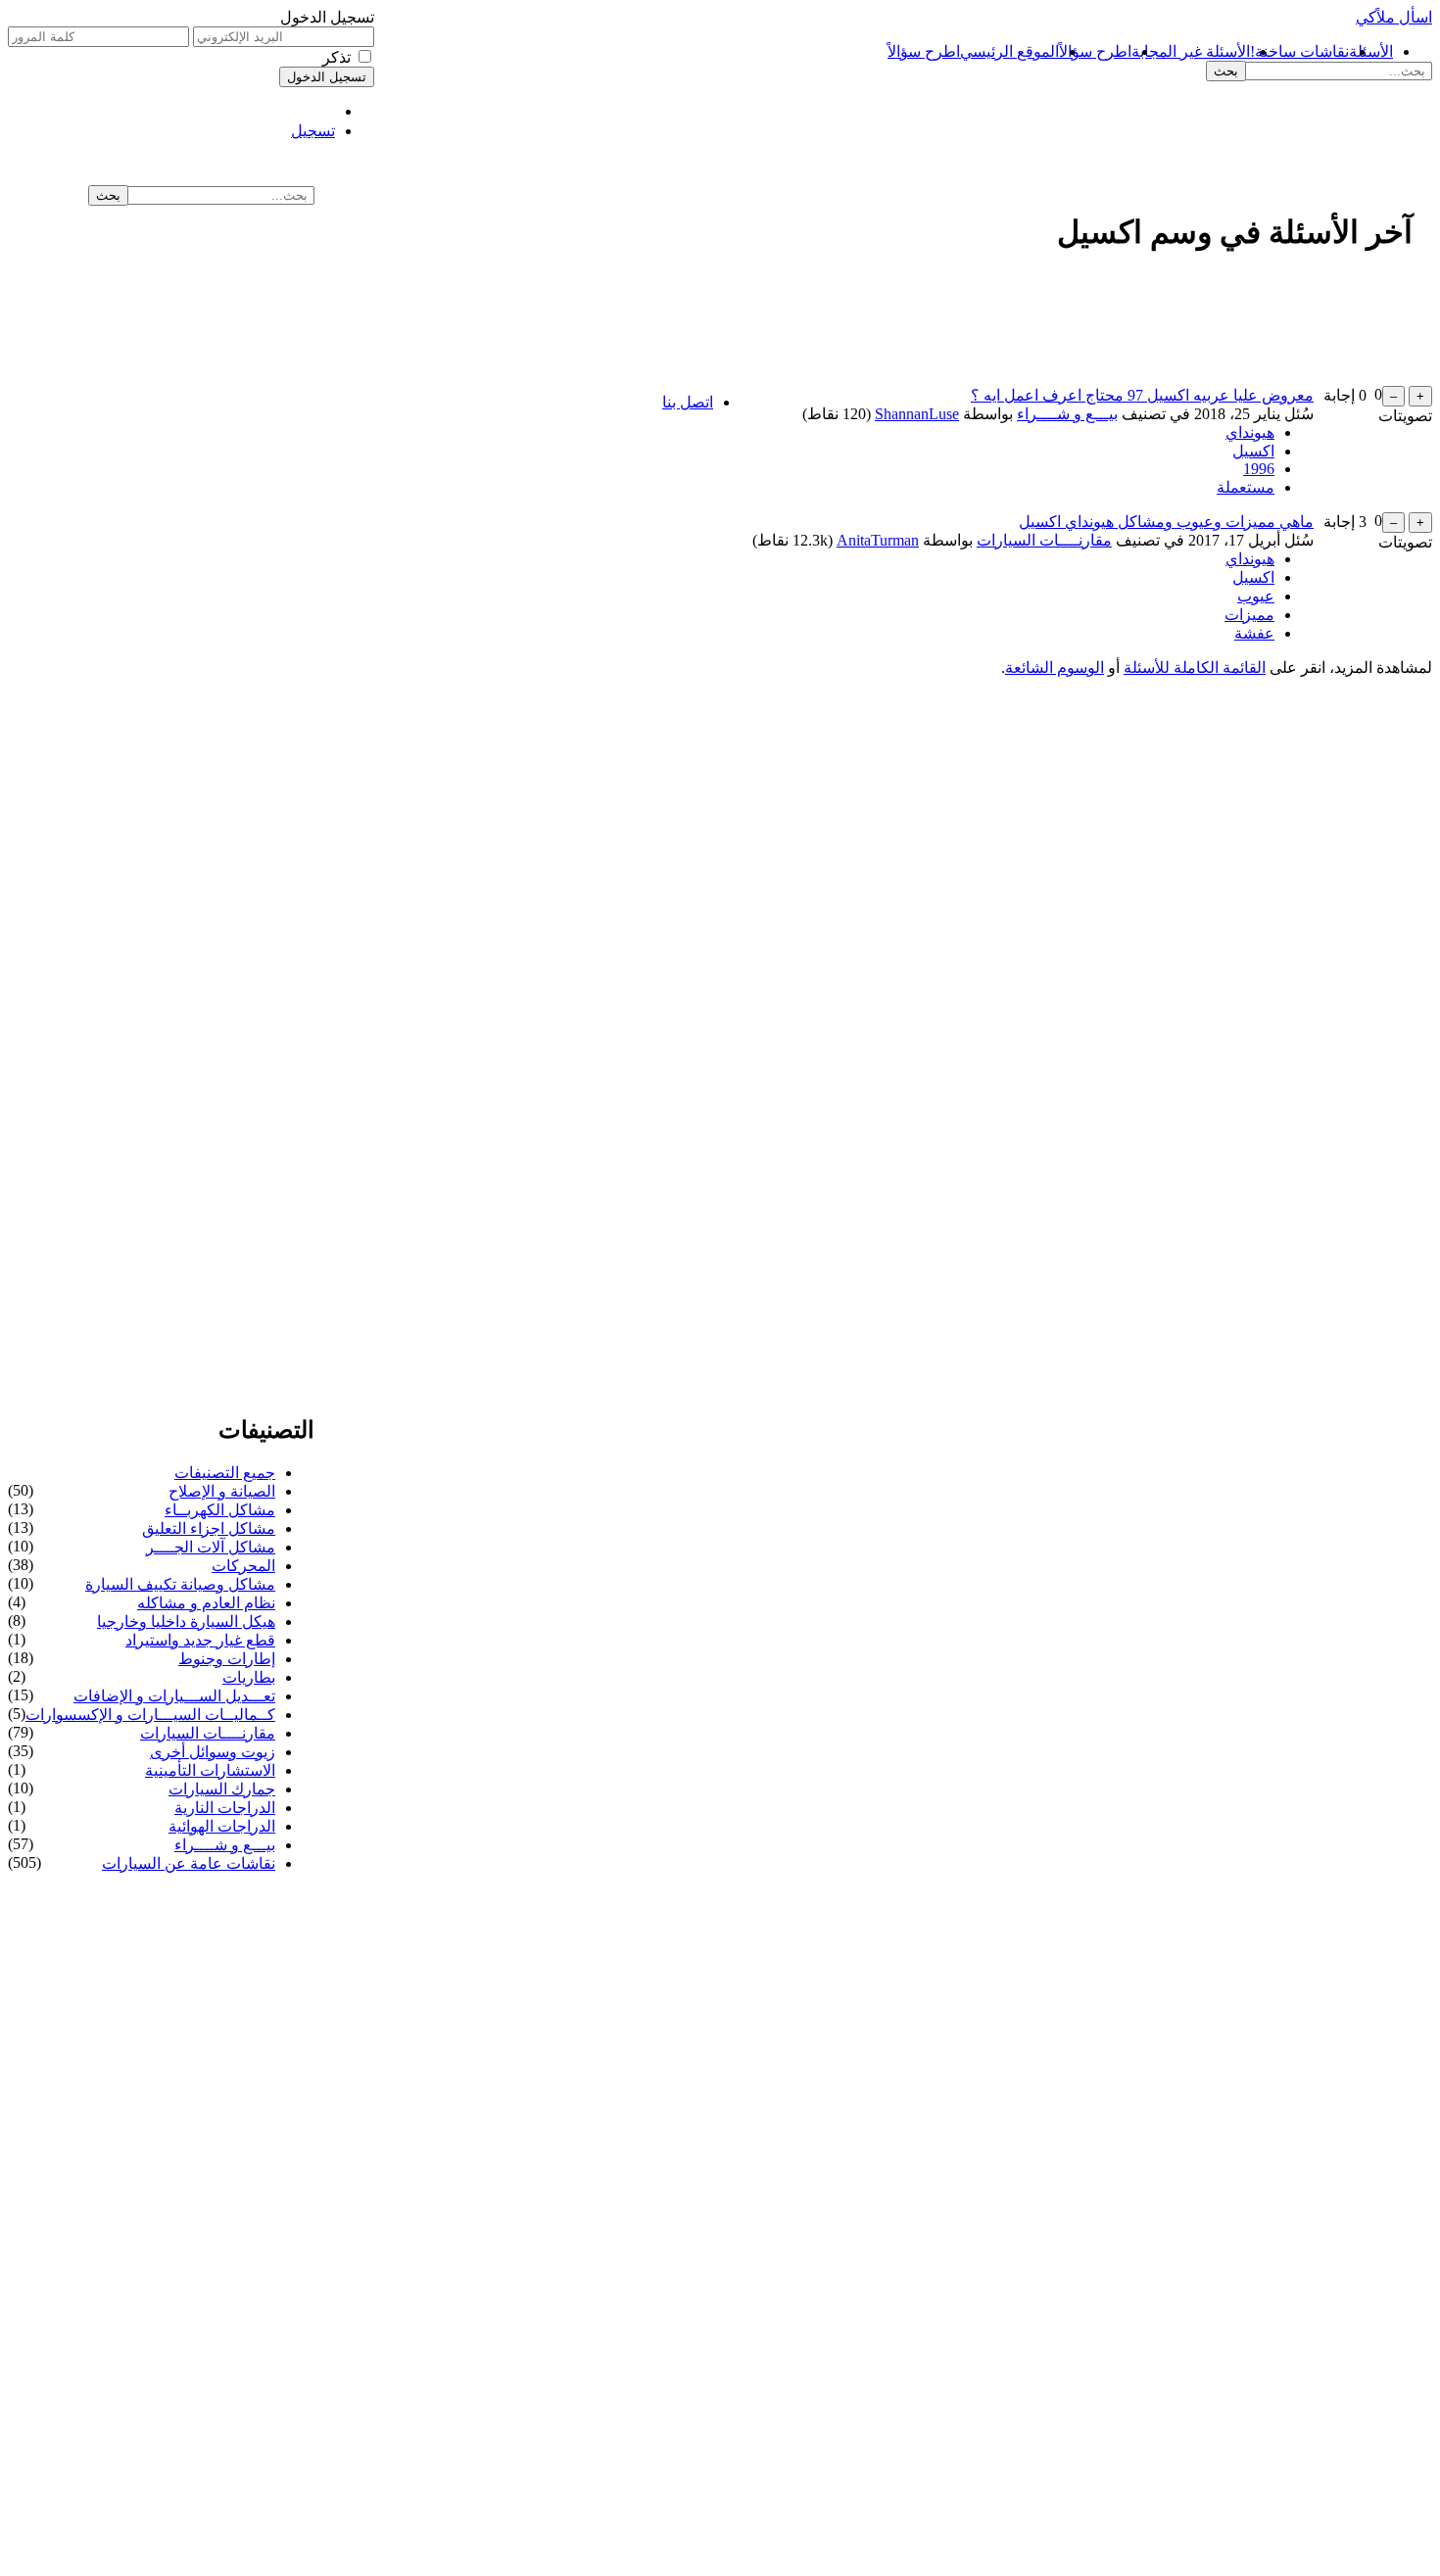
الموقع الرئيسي (1009, 51)
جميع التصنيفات (225, 1473)
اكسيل (1253, 451)
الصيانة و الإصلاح (222, 1491)
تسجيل (313, 131)
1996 (1259, 469)
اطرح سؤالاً (1095, 51)
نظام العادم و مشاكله (206, 1603)
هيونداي (1250, 432)
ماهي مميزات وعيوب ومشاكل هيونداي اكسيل (1166, 522)
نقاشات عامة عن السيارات (189, 1863)
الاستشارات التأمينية (210, 1770)
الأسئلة (1371, 51)
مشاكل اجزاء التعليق (209, 1528)
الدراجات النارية (225, 1808)
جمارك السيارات (222, 1789)
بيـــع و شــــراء (1067, 414)
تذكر (336, 57)
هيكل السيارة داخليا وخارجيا (186, 1622)
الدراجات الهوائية (222, 1826)
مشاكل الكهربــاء (220, 1510)
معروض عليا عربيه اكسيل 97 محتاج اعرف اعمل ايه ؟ (1142, 395)
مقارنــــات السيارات (1044, 540)
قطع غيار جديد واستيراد (200, 1640)
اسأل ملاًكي (1394, 17)
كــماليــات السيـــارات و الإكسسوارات (150, 1715)
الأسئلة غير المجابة (1191, 51)
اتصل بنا (688, 402)
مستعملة (1246, 487)
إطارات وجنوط (227, 1659)
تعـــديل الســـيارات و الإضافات (174, 1696)
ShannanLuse (917, 414)
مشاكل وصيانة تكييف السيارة (180, 1584)
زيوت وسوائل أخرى (213, 1752)
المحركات (243, 1566)
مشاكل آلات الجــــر (211, 1547)
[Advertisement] (844, 200)
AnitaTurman (878, 540)
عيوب (1256, 596)
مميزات (1249, 615)
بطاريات (249, 1677)
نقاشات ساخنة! (1299, 51)
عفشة (1254, 633)
